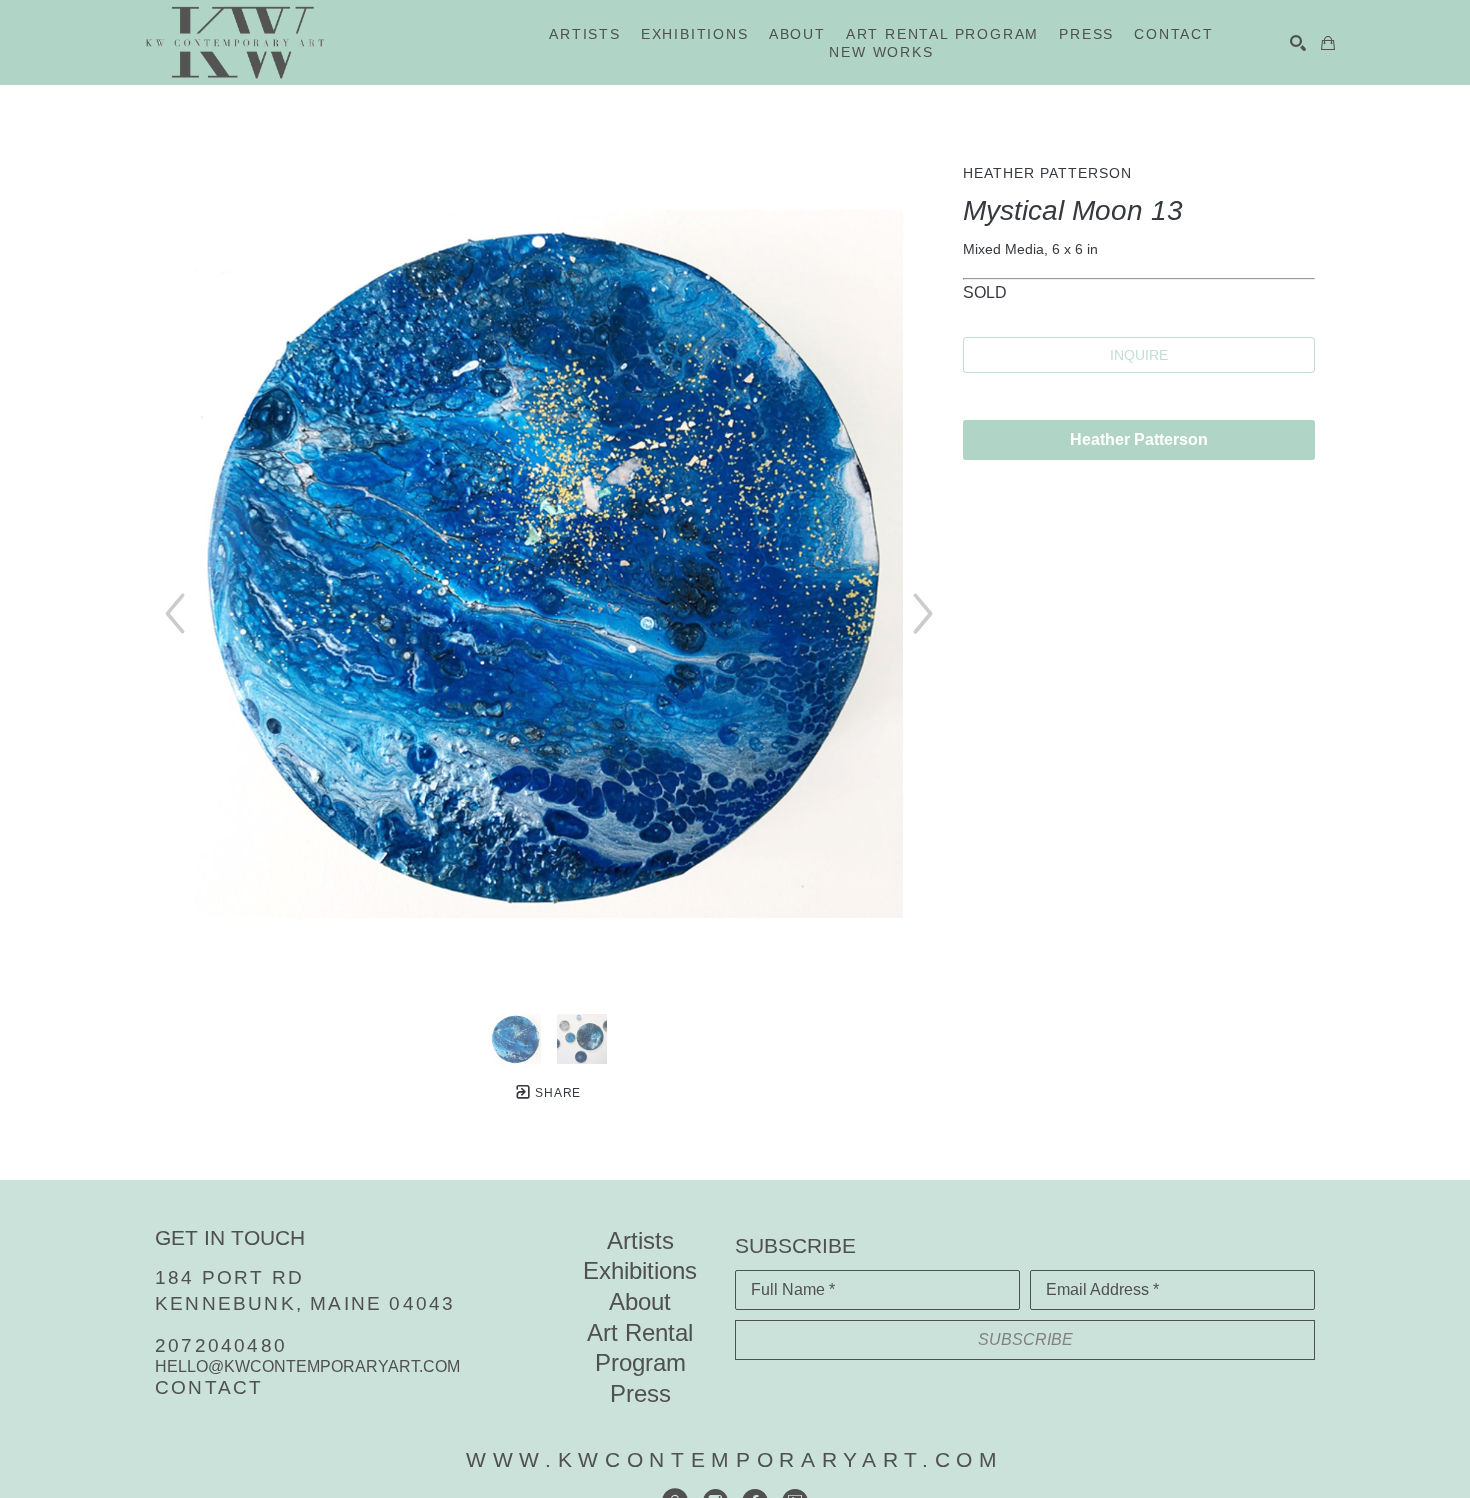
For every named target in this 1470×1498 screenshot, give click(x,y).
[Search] (1298, 43)
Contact (209, 1387)
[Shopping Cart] (1328, 43)
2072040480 (221, 1345)
